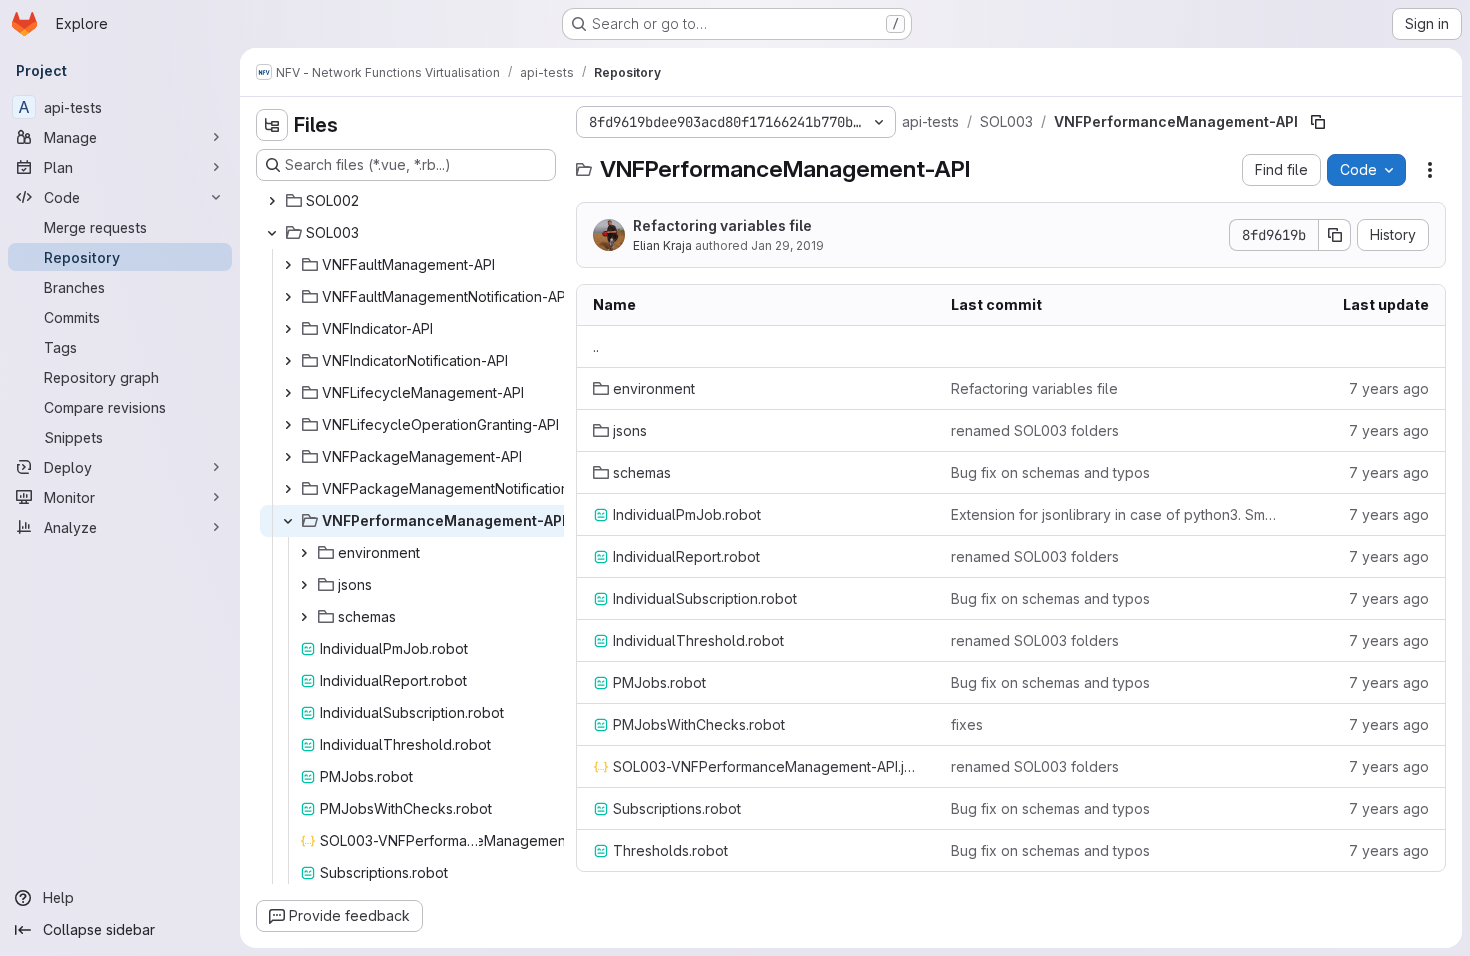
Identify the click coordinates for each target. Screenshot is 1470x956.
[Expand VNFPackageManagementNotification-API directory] (288, 489)
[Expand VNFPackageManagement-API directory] (288, 457)
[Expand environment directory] (304, 553)
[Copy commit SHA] (1335, 235)
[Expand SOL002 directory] (272, 201)
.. (596, 346)
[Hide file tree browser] (272, 125)
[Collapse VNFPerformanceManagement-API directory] (288, 521)
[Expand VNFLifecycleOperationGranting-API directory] (288, 425)
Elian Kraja (662, 245)
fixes (967, 724)
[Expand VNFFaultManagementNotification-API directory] (288, 297)
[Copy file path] (1318, 122)
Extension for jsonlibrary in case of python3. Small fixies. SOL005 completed (1114, 514)
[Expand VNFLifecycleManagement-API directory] (288, 393)
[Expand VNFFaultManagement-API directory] (288, 265)
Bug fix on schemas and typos (1050, 472)
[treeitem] (408, 201)
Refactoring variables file (722, 225)
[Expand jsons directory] (304, 585)
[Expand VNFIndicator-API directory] (288, 329)
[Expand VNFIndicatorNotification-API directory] (288, 361)
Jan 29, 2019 (787, 245)
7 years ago (1389, 388)
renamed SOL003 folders (1035, 430)
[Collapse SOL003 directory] (272, 233)
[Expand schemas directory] (304, 617)
